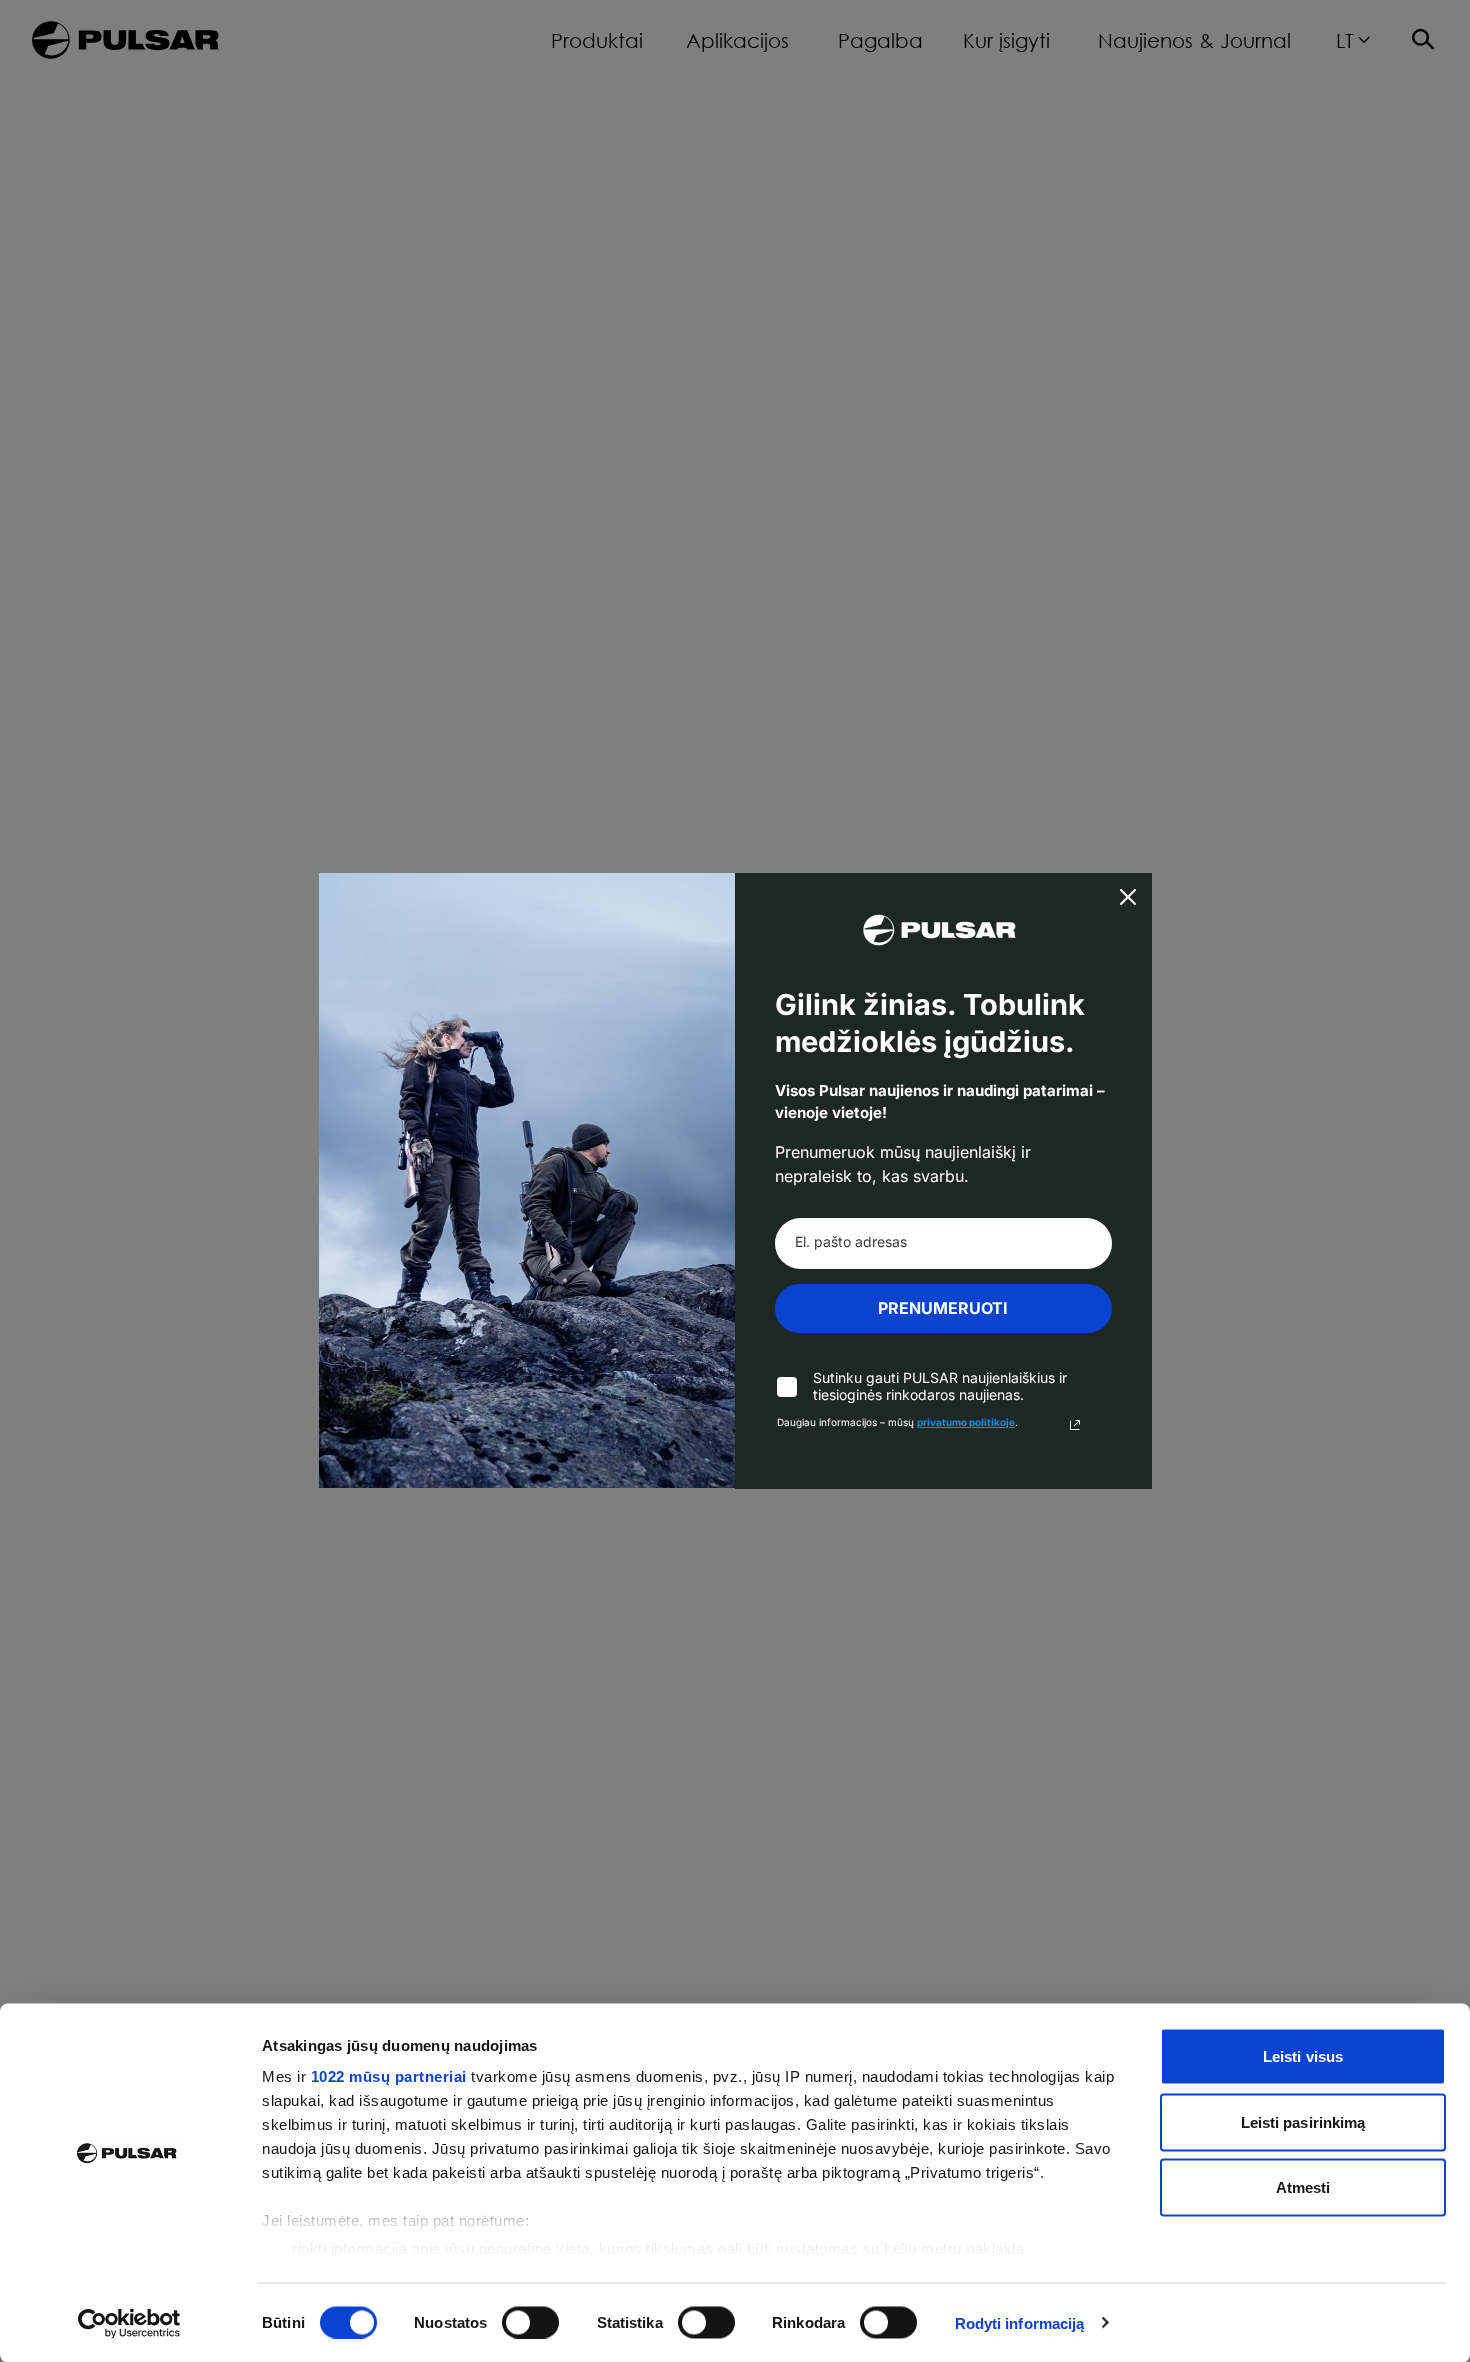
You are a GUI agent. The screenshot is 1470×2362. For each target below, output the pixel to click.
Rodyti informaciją (1020, 2322)
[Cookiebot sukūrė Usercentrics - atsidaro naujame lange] (129, 2323)
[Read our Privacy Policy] (1075, 1425)
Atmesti (1303, 2187)
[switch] (530, 2322)
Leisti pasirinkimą (1303, 2121)
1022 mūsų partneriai (389, 2076)
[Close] (1128, 897)
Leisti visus (1303, 2056)
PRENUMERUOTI (943, 1308)
